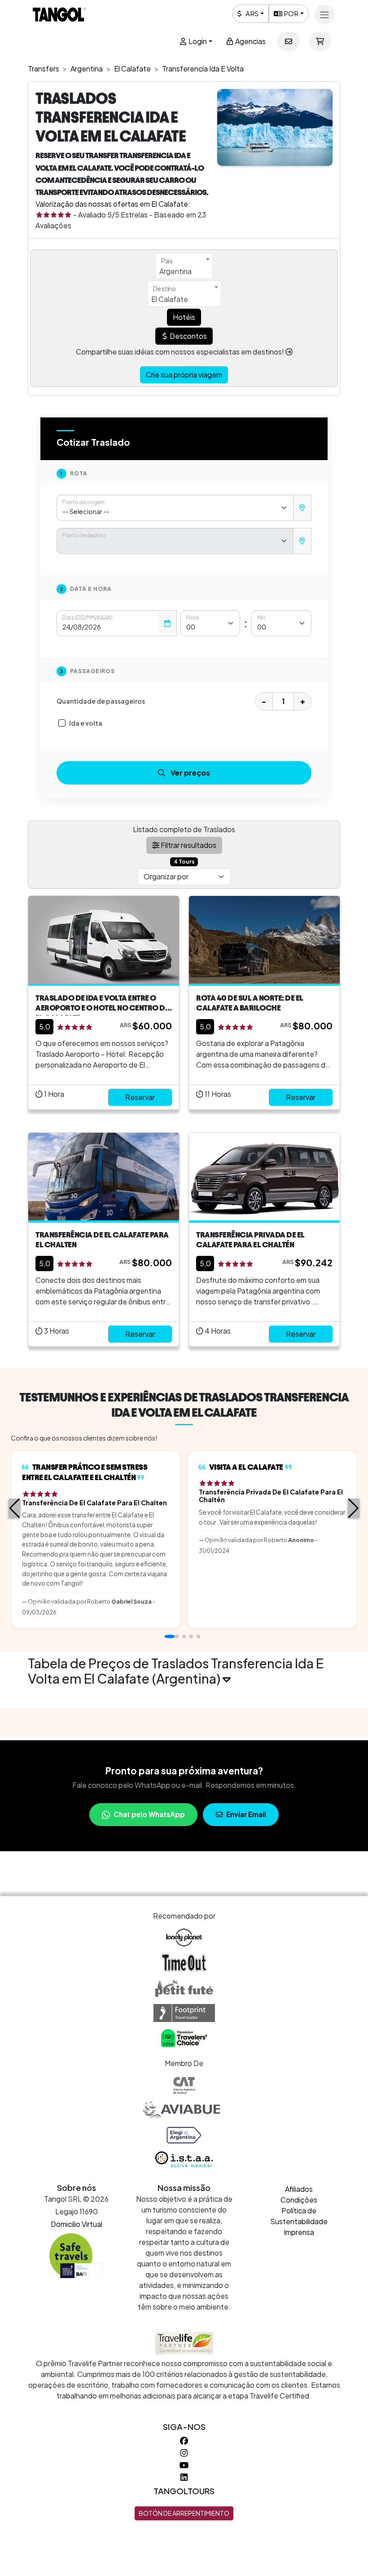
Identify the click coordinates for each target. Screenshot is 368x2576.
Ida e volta (86, 723)
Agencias (250, 41)
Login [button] (197, 41)
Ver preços (190, 773)
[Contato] (289, 41)
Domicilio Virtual (77, 2224)
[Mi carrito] (320, 41)
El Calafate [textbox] (170, 299)
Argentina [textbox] (175, 271)
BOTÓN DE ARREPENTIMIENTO (184, 2513)
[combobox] (184, 266)
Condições (299, 2200)
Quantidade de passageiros (101, 701)
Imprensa (299, 2232)
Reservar (140, 1097)
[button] (15, 1508)
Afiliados (299, 2189)
